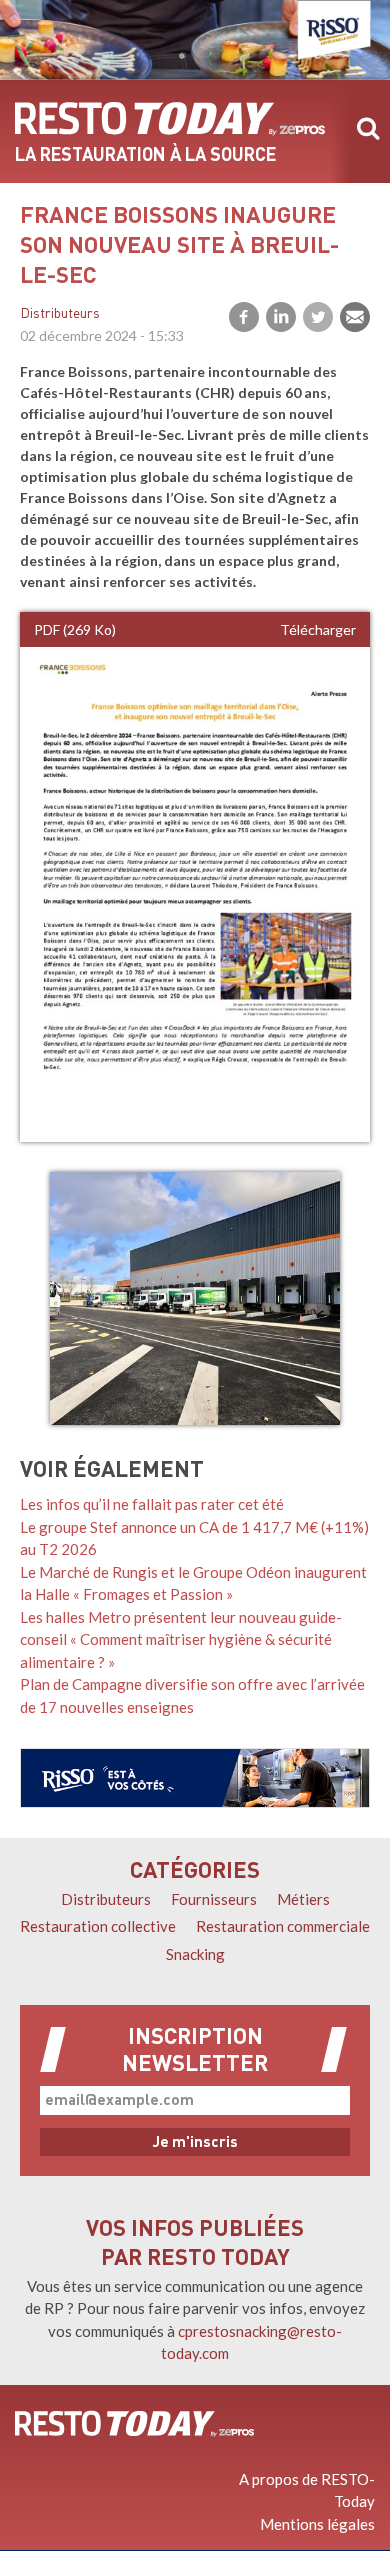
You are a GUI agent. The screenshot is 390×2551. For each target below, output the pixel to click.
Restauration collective (98, 1926)
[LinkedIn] (281, 317)
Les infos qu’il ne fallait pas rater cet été (152, 1504)
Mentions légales (317, 2524)
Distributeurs (60, 314)
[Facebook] (244, 317)
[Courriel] (355, 317)
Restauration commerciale (283, 1926)
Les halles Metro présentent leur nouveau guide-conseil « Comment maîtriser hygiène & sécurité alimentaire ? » (181, 1639)
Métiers (303, 1899)
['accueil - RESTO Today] (134, 2424)
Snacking (195, 1954)
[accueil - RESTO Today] (170, 119)
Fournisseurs (214, 1899)
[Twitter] (318, 317)
